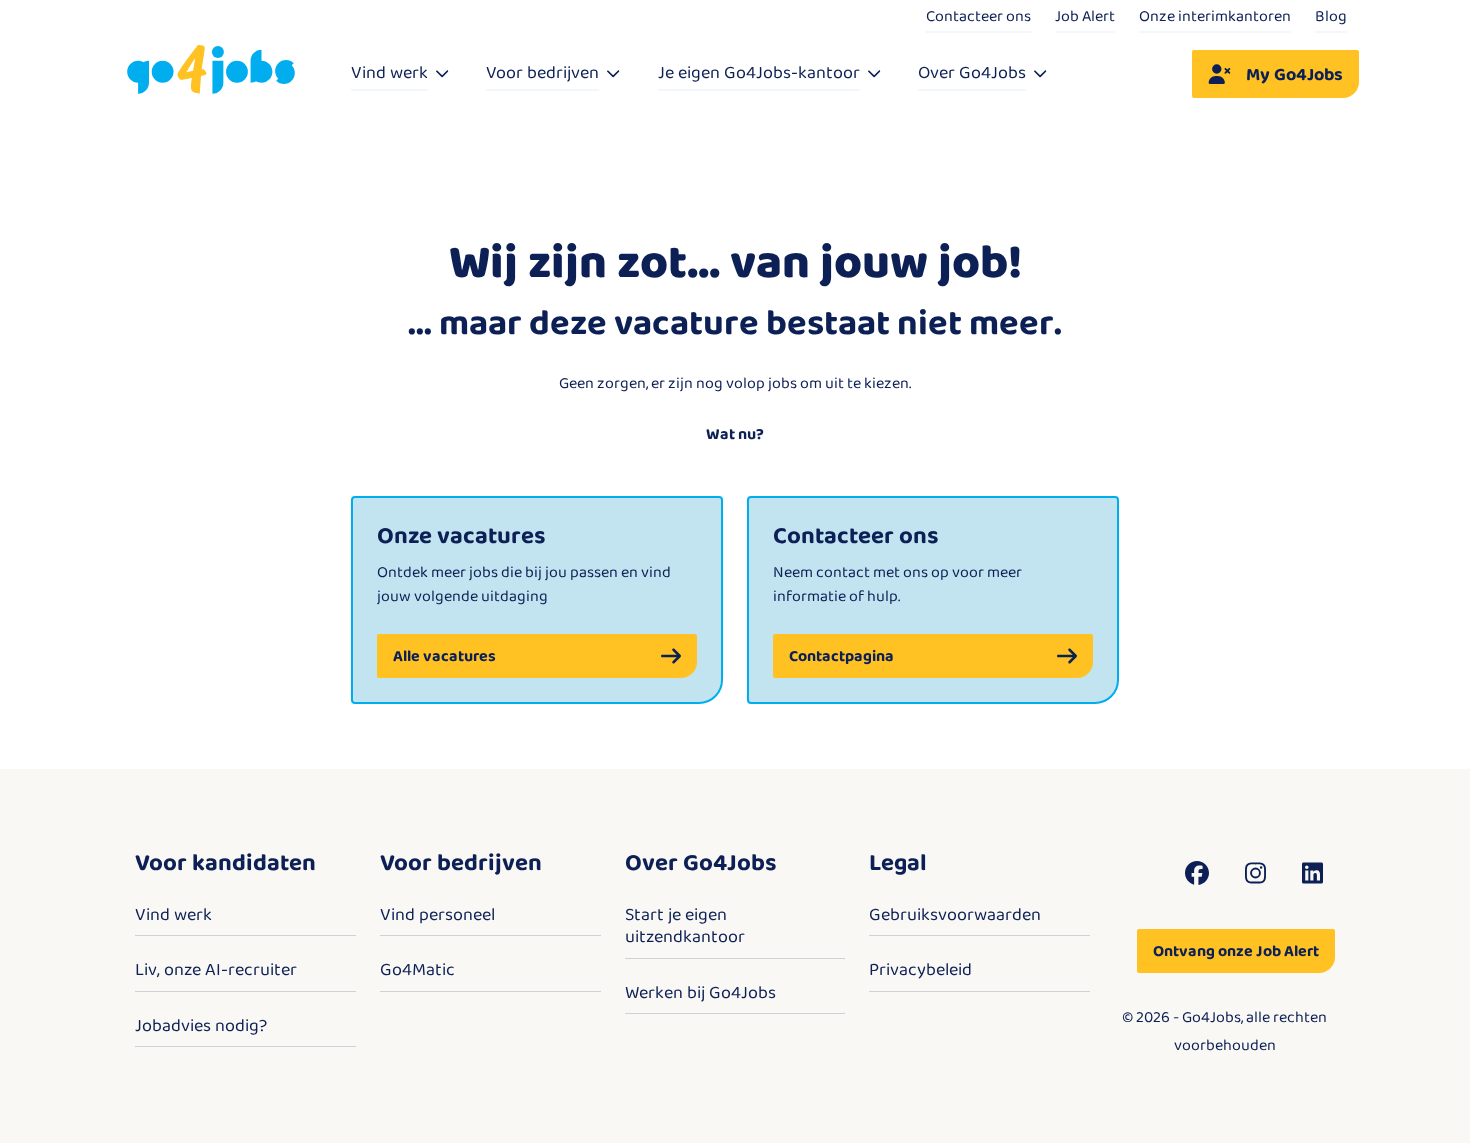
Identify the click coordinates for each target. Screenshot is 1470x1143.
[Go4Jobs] (211, 70)
